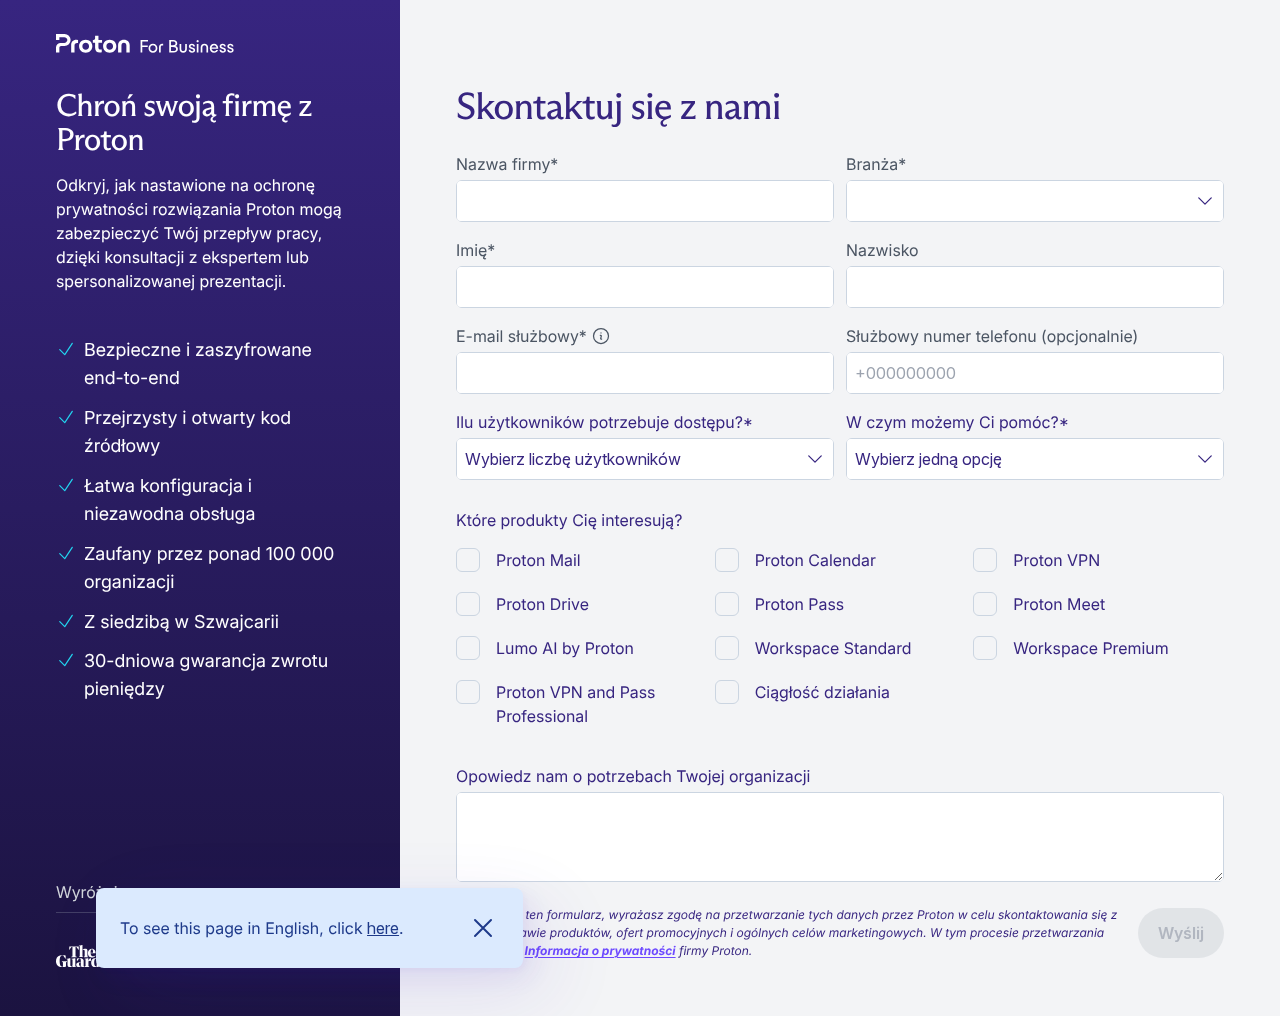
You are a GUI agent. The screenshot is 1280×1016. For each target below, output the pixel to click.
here (383, 928)
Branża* (876, 164)
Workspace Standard (833, 648)
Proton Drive (542, 604)
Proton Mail (538, 560)
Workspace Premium (1090, 648)
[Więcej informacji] (601, 336)
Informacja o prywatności (600, 950)
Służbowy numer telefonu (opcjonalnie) (992, 336)
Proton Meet (1059, 604)
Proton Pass (799, 604)
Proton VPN (1056, 560)
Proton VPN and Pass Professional (575, 704)
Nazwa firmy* (507, 164)
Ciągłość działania (822, 692)
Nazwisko (882, 250)
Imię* (475, 250)
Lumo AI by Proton (565, 648)
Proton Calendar (815, 560)
